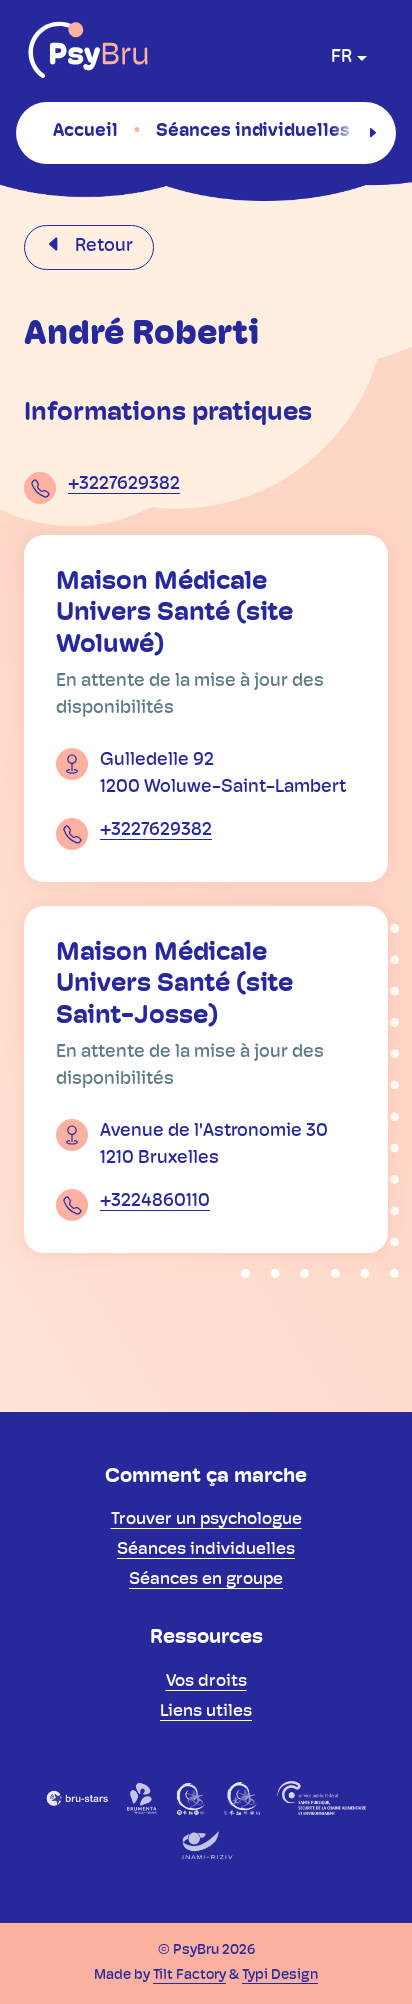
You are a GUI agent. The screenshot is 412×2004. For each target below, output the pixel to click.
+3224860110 (155, 1202)
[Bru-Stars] (77, 1798)
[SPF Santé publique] (322, 1798)
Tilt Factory (189, 1975)
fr (341, 58)
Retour (102, 247)
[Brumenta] (142, 1798)
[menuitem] (85, 132)
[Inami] (206, 1846)
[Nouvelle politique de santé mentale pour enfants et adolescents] (242, 1798)
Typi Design (280, 1975)
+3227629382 (124, 485)
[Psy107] (191, 1798)
